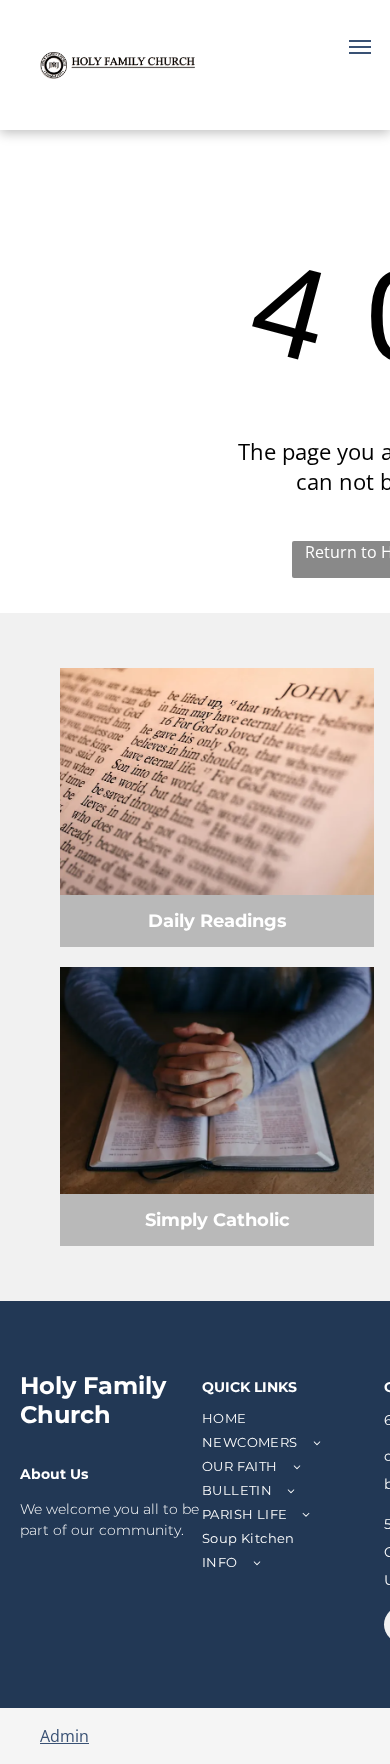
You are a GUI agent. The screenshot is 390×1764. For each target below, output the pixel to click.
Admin (64, 1736)
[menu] (360, 47)
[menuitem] (290, 1418)
